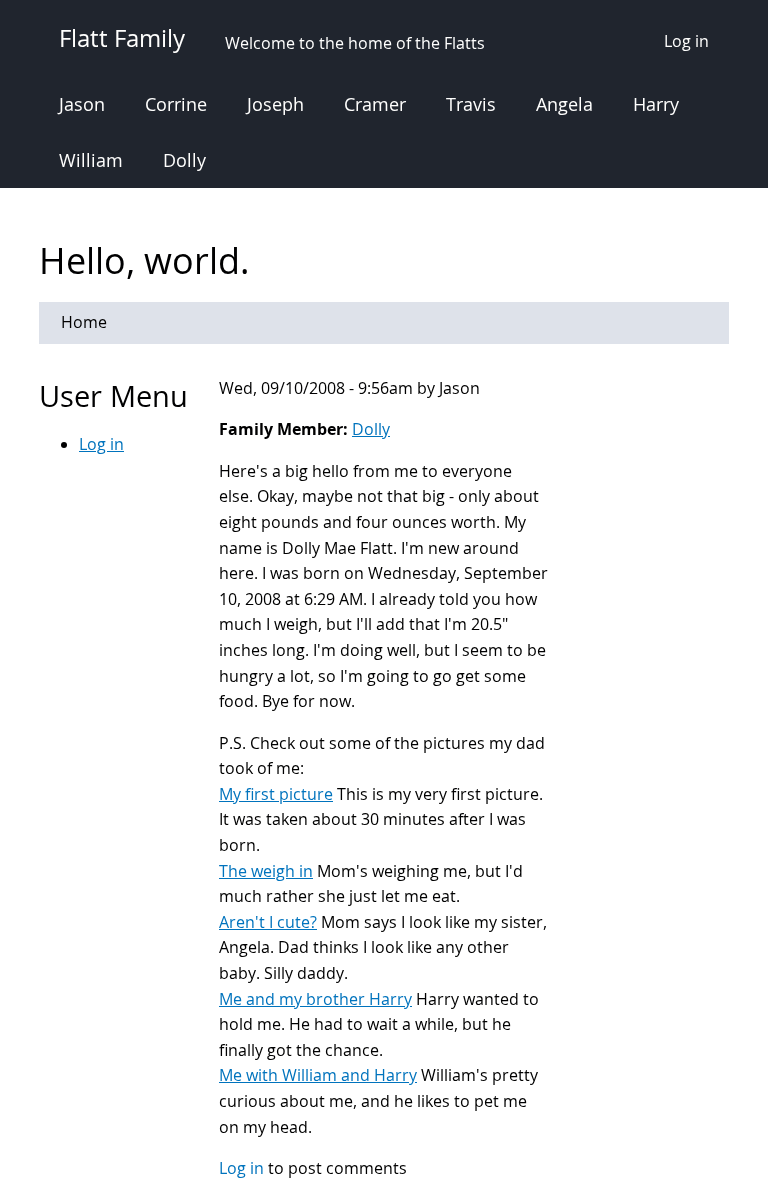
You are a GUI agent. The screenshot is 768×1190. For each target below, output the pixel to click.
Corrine (176, 104)
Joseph (275, 104)
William (91, 160)
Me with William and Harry (318, 1075)
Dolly (184, 160)
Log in (686, 41)
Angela (564, 104)
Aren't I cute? (268, 922)
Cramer (375, 104)
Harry (656, 104)
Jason (82, 104)
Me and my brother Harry (315, 999)
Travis (471, 104)
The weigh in (266, 871)
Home (84, 322)
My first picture (276, 794)
